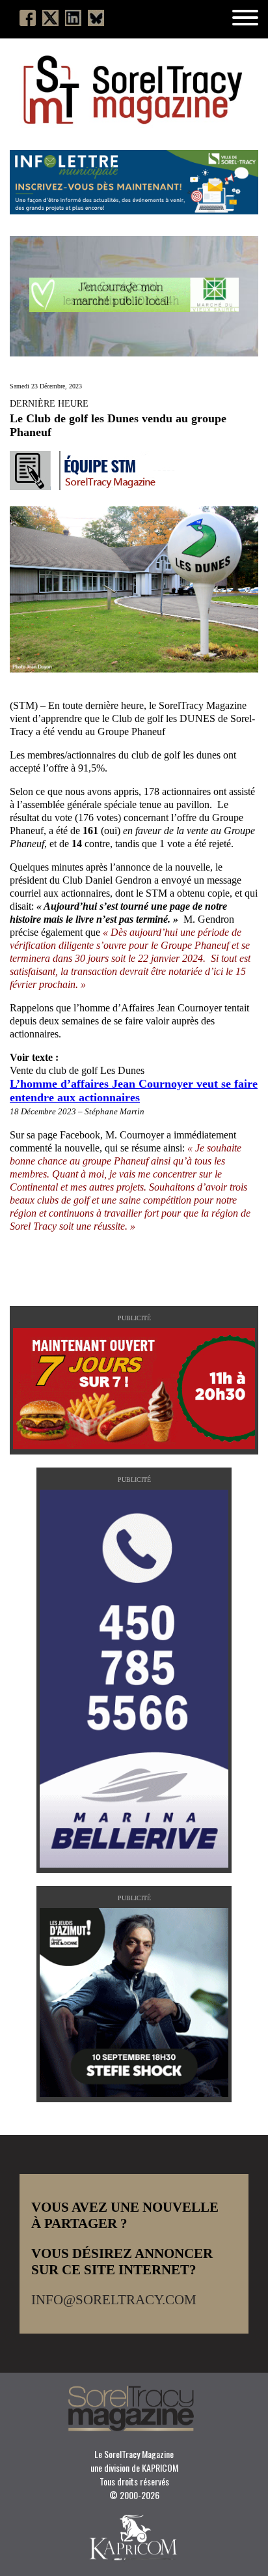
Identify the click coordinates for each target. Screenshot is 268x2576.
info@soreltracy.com (114, 2300)
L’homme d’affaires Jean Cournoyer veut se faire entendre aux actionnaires (134, 1091)
